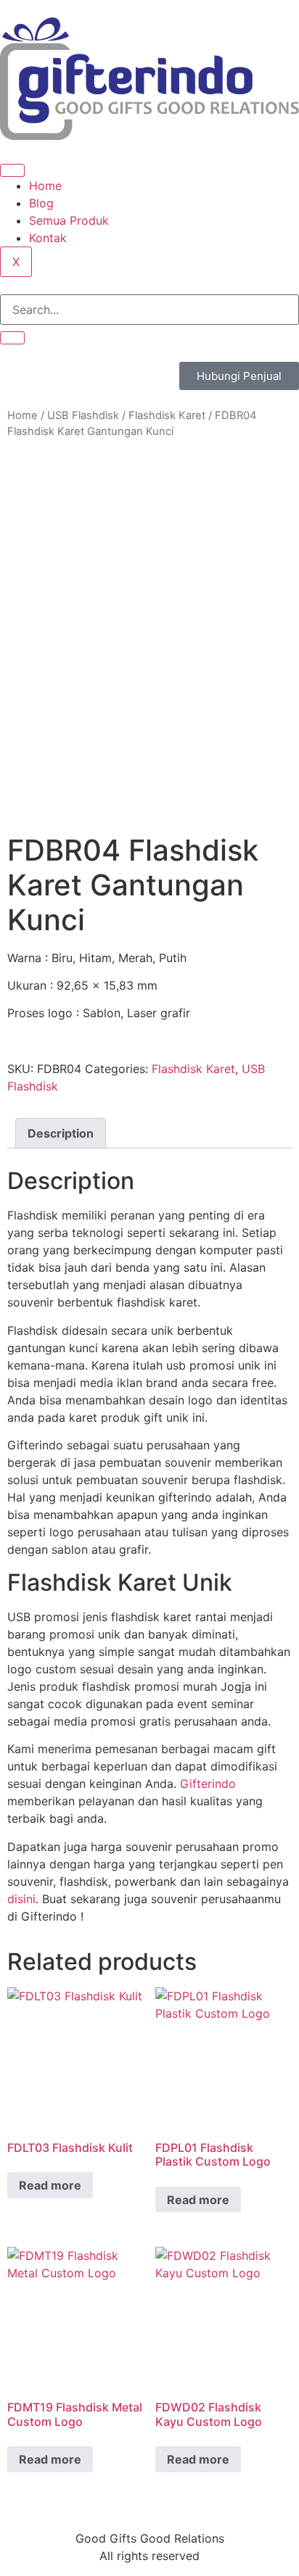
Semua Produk (69, 220)
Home (45, 186)
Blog (41, 203)
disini (21, 1899)
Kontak (48, 238)
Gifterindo (208, 1784)
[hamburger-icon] (12, 170)
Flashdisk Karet (167, 415)
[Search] (12, 338)
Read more (50, 2185)
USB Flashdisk (83, 415)
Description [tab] (61, 1133)
